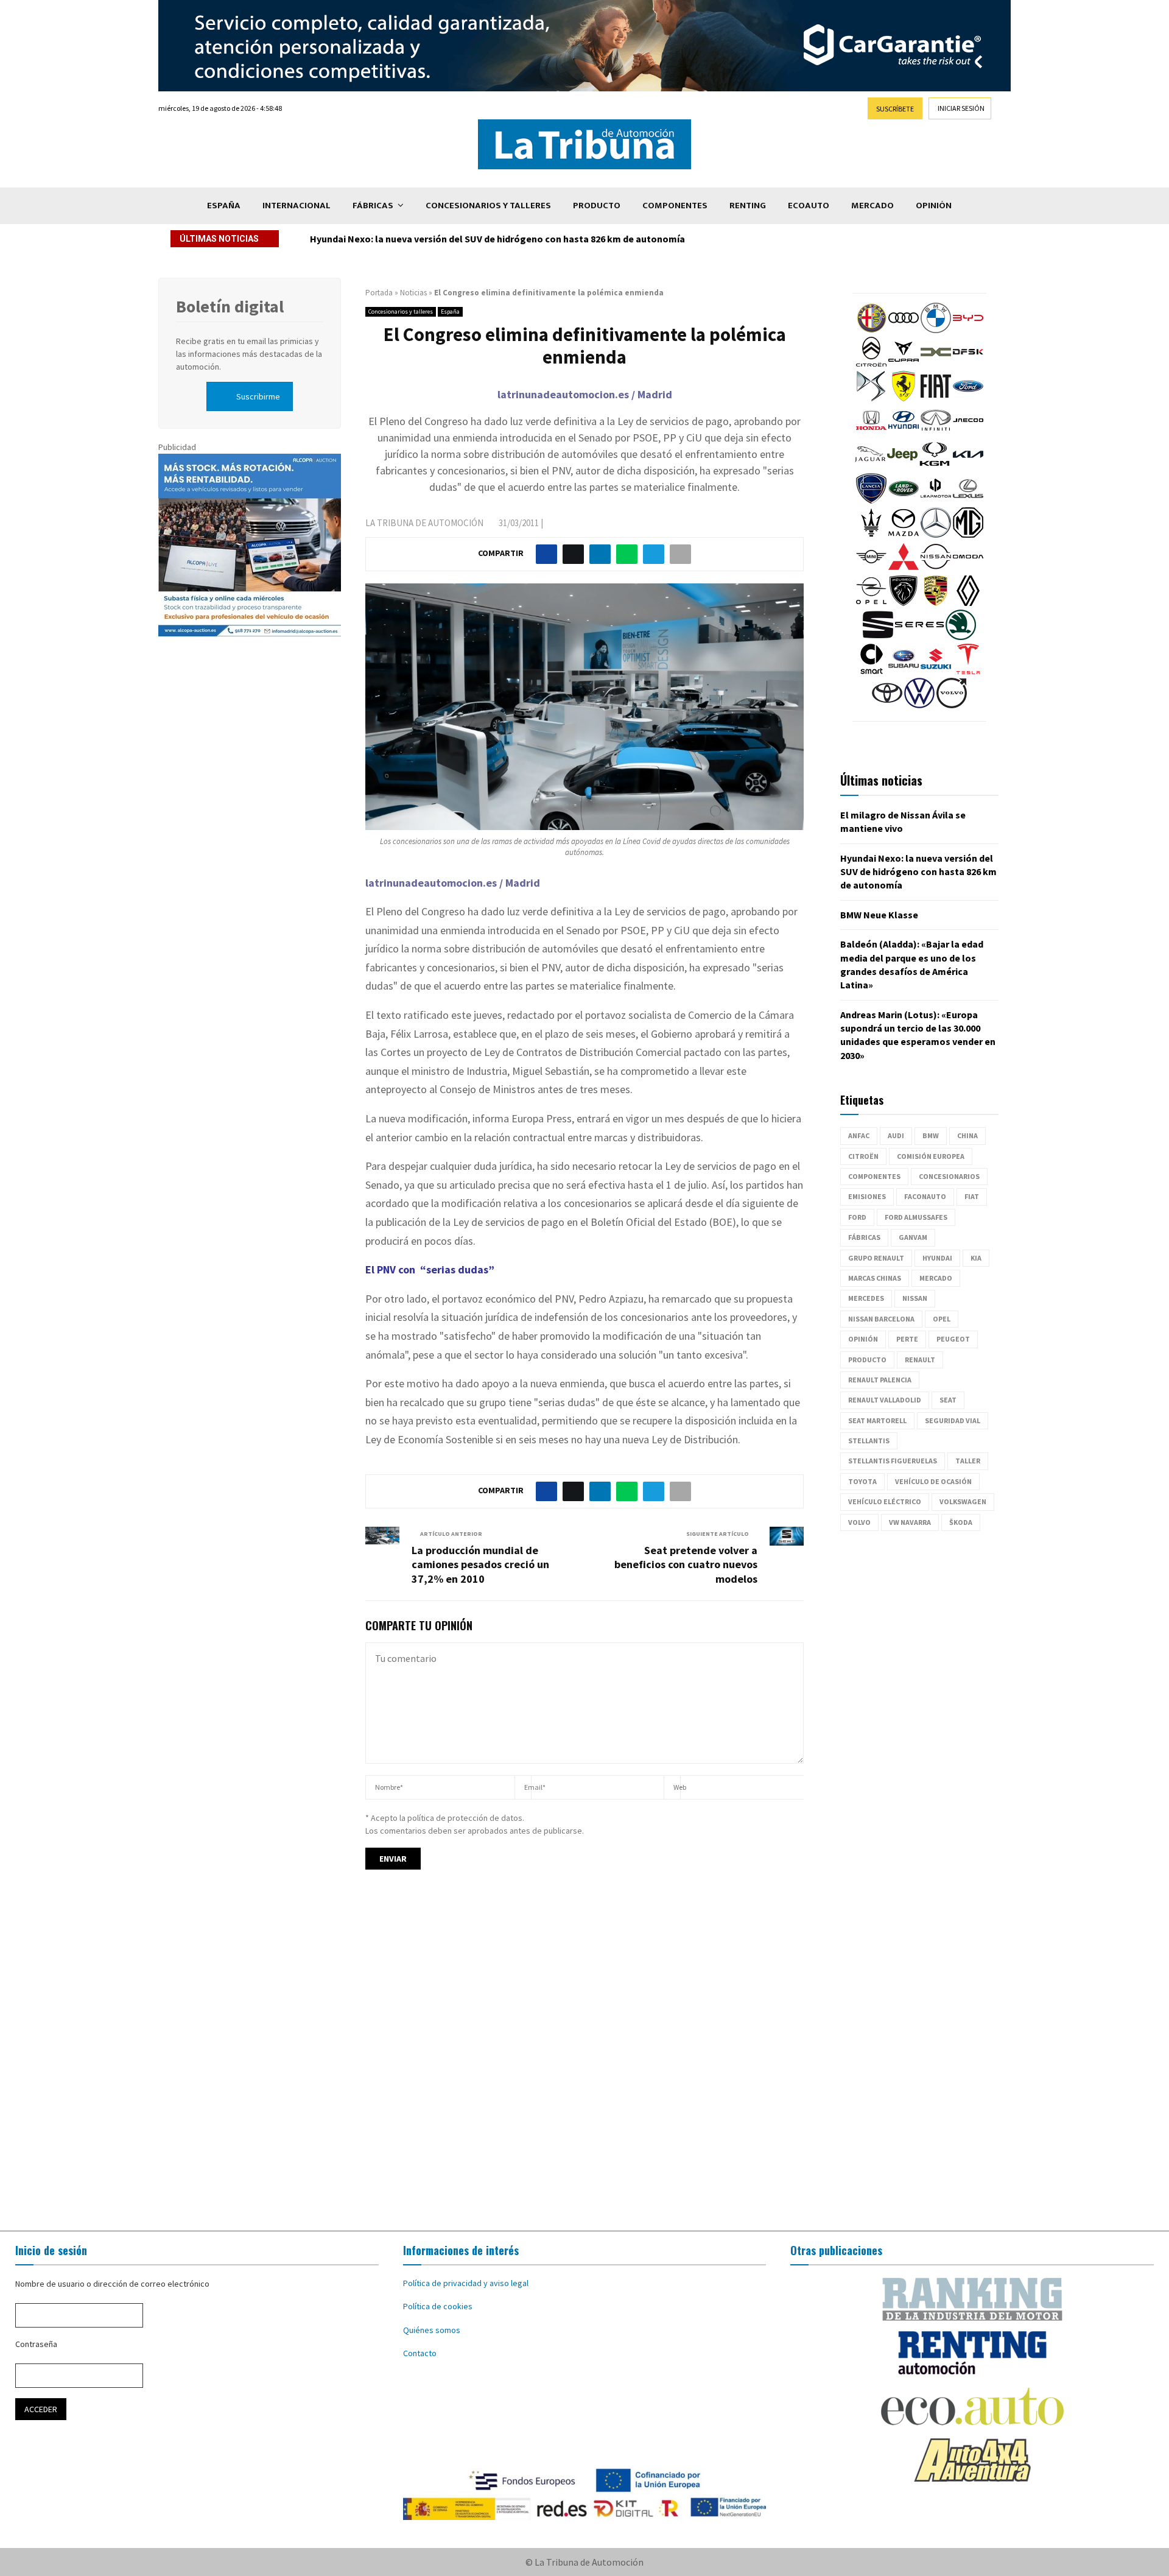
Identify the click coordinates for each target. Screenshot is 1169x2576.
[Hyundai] (904, 432)
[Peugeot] (904, 603)
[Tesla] (968, 671)
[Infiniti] (936, 432)
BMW (931, 1135)
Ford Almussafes (916, 1217)
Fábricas (373, 206)
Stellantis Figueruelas (893, 1461)
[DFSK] (968, 364)
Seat (948, 1400)
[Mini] (871, 569)
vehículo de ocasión (933, 1481)
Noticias (413, 293)
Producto (597, 206)
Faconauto (925, 1196)
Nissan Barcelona (881, 1319)
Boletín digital (230, 306)
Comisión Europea (931, 1156)
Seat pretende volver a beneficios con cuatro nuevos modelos (686, 1565)
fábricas (864, 1237)
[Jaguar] (870, 466)
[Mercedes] (936, 535)
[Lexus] (968, 501)
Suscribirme (258, 396)
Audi (896, 1135)
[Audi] (904, 330)
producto (867, 1360)
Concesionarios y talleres (488, 206)
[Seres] (919, 637)
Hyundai (937, 1258)
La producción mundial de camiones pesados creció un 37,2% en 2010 (480, 1565)
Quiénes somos (432, 2330)
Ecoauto (809, 206)
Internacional (297, 206)
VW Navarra (910, 1522)
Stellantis (869, 1441)
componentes (874, 1176)
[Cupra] (904, 364)
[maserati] (871, 535)
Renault (920, 1360)
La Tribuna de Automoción (424, 523)
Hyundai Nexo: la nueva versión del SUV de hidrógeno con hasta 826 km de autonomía (918, 872)
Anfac (859, 1135)
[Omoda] (968, 569)
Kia (976, 1258)
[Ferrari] (904, 398)
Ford (857, 1217)
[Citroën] (871, 364)
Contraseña (36, 2344)
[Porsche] (936, 603)
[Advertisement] (584, 2061)
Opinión (934, 206)
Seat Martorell (877, 1420)
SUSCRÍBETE (895, 109)
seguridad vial (953, 1420)
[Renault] (968, 603)
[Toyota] (887, 705)
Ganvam (913, 1237)
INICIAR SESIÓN (961, 108)
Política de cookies (438, 2306)
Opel (942, 1319)
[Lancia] (871, 501)
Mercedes (866, 1298)
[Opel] (871, 603)
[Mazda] (904, 535)
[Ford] (968, 398)
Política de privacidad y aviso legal (466, 2283)
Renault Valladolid (885, 1400)
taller (968, 1461)
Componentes (675, 206)
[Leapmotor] (936, 501)
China (967, 1135)
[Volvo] (952, 705)
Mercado (872, 206)
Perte (907, 1339)
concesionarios (949, 1176)
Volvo (859, 1522)
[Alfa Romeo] (871, 330)
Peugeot (953, 1339)
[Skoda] (961, 637)
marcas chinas (875, 1278)
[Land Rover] (904, 501)
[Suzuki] (936, 671)
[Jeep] (902, 466)
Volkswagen (963, 1501)
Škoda (961, 1522)
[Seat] (878, 637)
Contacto (420, 2353)
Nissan (915, 1298)
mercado (936, 1278)
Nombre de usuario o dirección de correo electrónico (112, 2284)
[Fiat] (936, 398)
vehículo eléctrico (885, 1501)
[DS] (871, 398)
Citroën (863, 1156)
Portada (379, 293)
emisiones (867, 1196)
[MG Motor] (968, 535)
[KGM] (935, 466)
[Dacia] (936, 364)
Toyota (862, 1481)
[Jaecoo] (968, 432)
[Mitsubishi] (904, 569)
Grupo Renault (876, 1258)
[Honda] (871, 432)
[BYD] (968, 330)
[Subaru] (904, 671)
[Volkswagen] (919, 705)
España (224, 206)
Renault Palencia (880, 1380)
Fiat (972, 1196)
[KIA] (968, 466)
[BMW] (936, 330)
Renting (748, 206)
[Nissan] (936, 569)
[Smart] (871, 671)
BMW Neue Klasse (349, 239)
